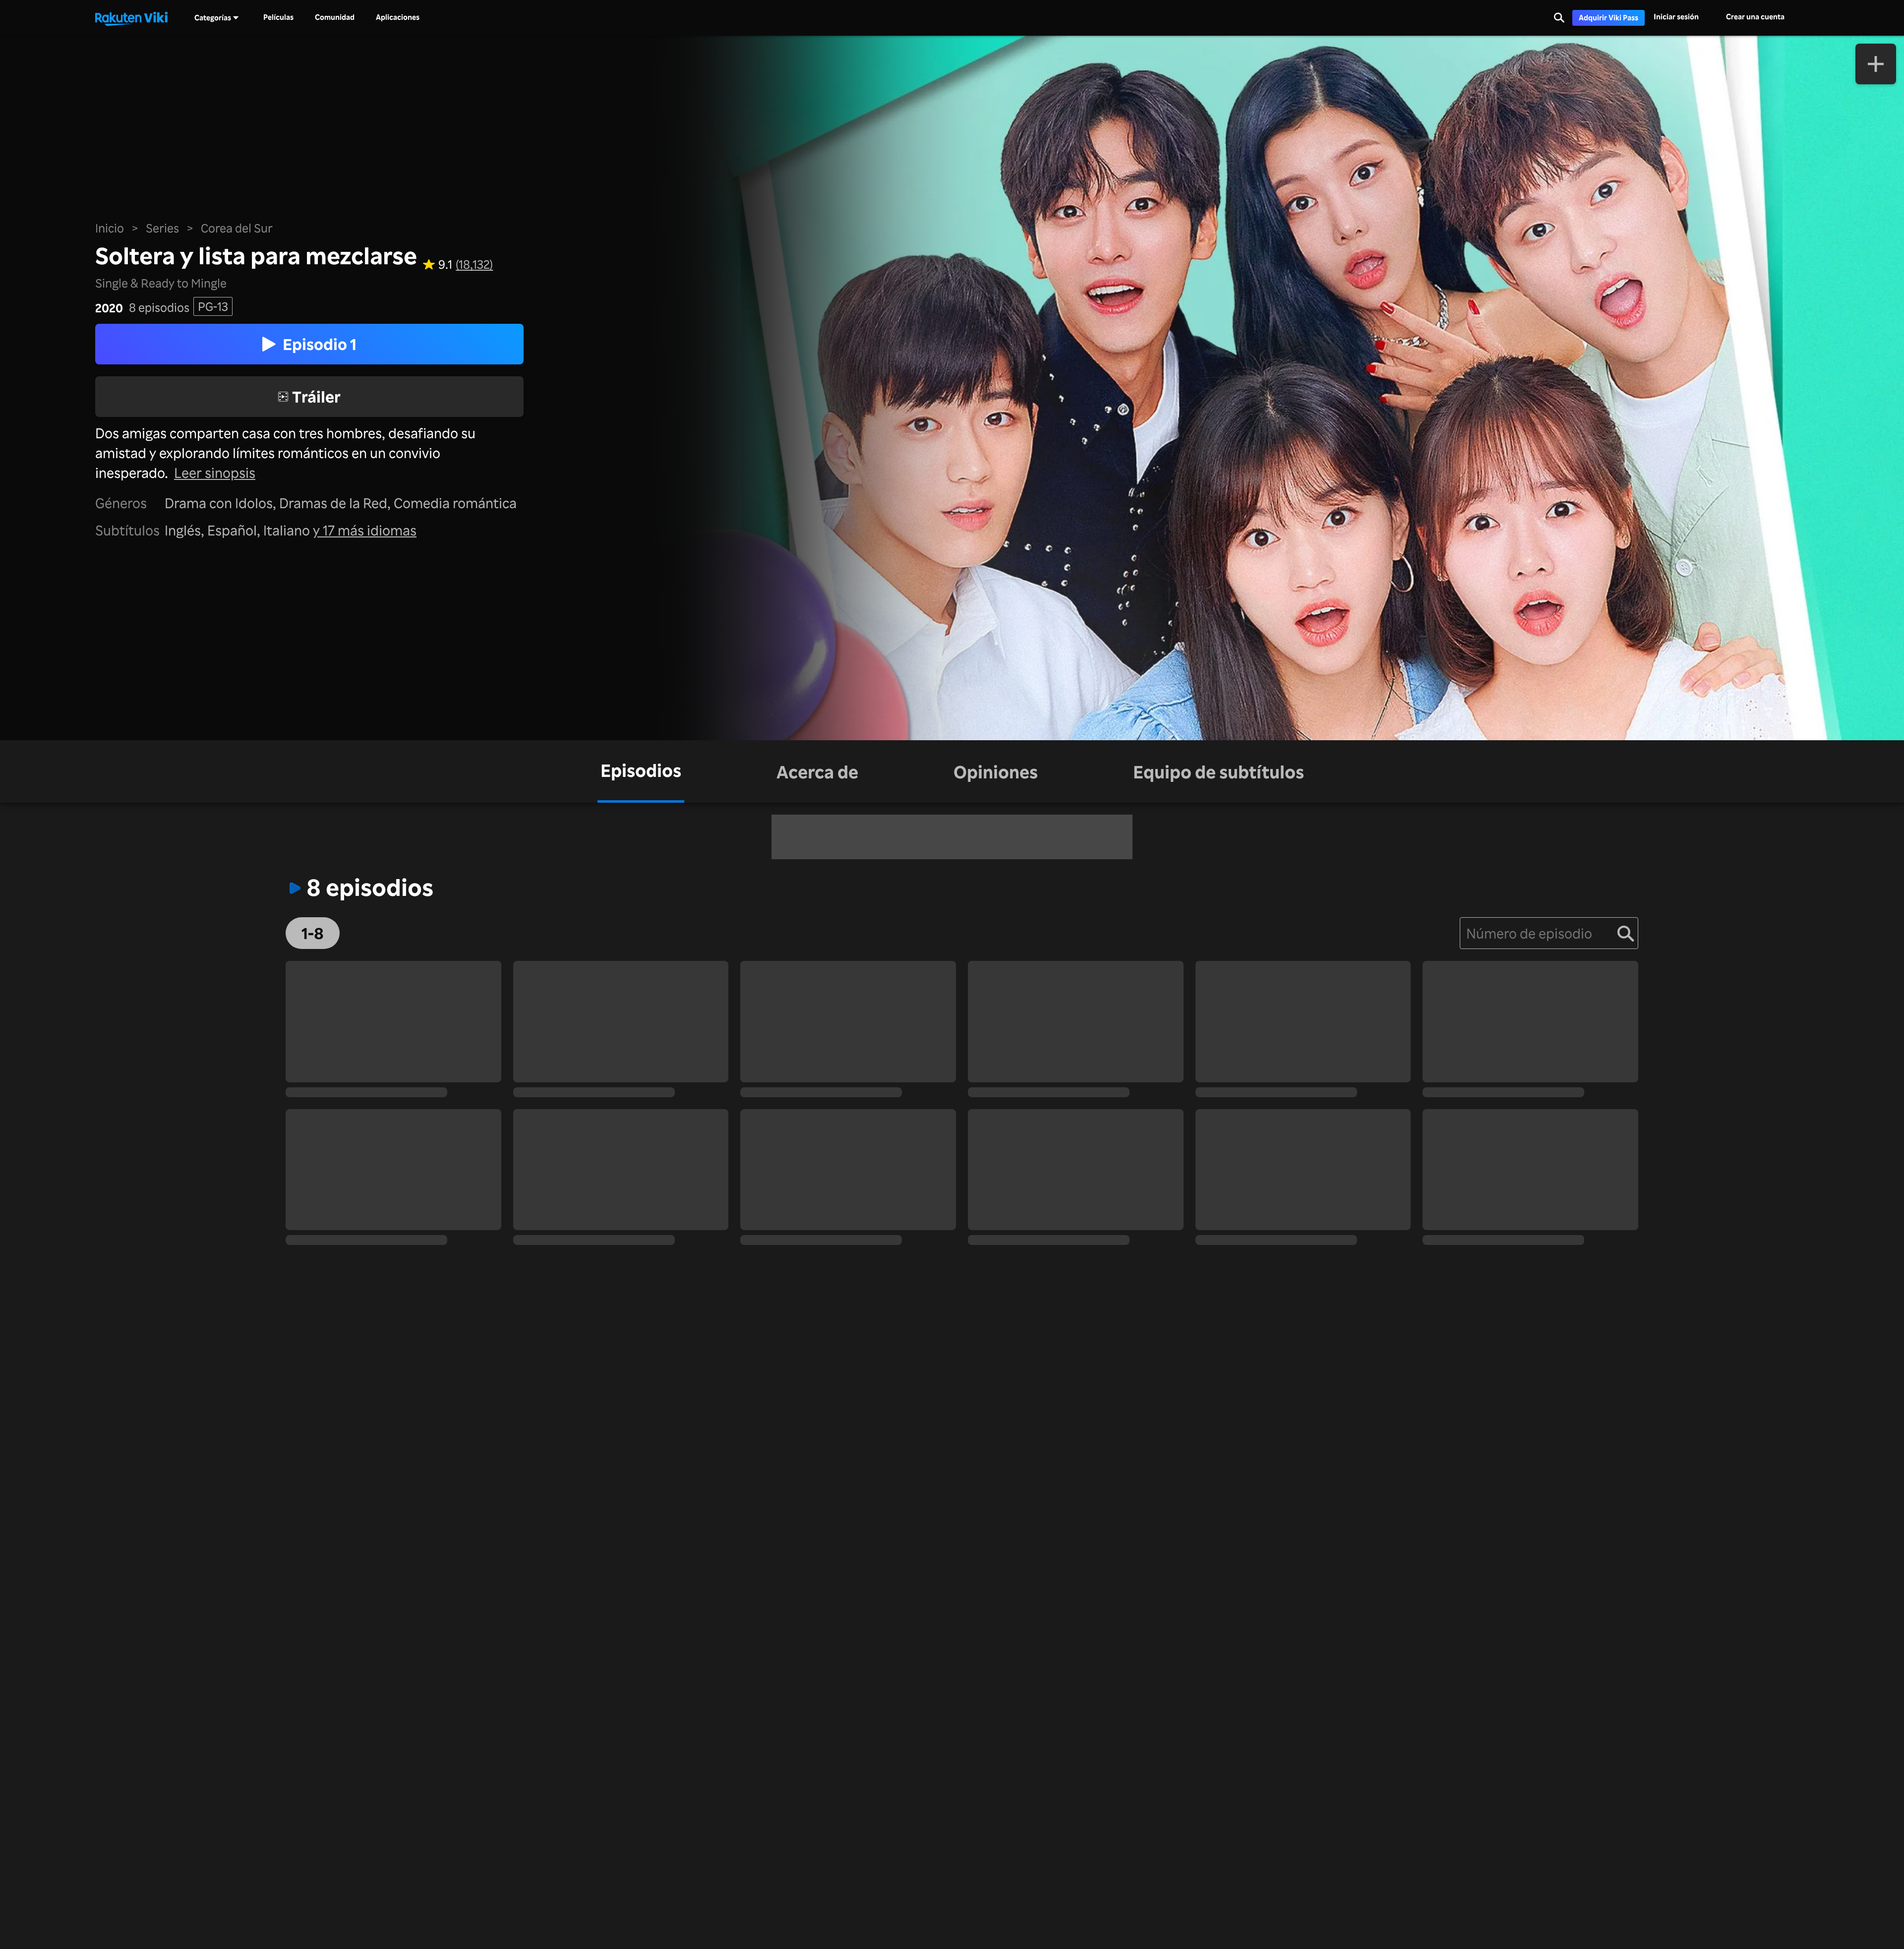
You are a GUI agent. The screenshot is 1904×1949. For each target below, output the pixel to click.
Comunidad (335, 17)
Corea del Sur (237, 228)
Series (162, 228)
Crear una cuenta (1755, 17)
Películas (278, 17)
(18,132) (474, 265)
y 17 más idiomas (365, 530)
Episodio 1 (320, 344)
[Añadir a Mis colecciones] (1876, 64)
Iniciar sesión (1676, 17)
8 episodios (159, 308)
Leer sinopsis (215, 472)
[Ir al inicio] (131, 18)
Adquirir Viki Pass (1608, 18)
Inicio (110, 228)
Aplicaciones (398, 17)
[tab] (641, 771)
